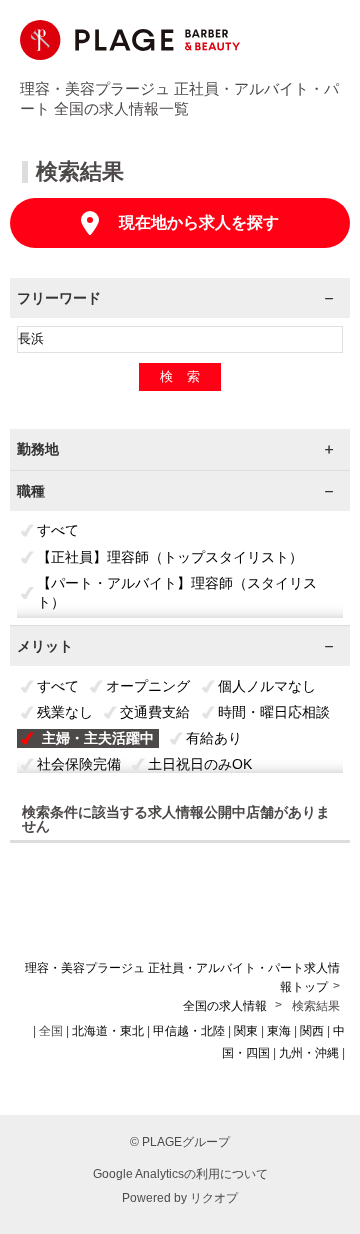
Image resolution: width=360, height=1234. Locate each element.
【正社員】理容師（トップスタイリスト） (170, 557)
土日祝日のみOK (200, 764)
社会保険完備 (79, 764)
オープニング (148, 686)
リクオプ (214, 1198)
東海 (279, 1031)
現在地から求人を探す (199, 222)
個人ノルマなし (267, 686)
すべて (58, 530)
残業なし (65, 712)
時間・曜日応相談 (274, 712)
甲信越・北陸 (189, 1031)
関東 (246, 1031)
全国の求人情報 (226, 1006)
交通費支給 (155, 712)
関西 (312, 1031)
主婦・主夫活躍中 (98, 738)
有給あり (214, 738)
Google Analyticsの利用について (180, 1174)
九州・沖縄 (309, 1053)
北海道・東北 (108, 1031)
